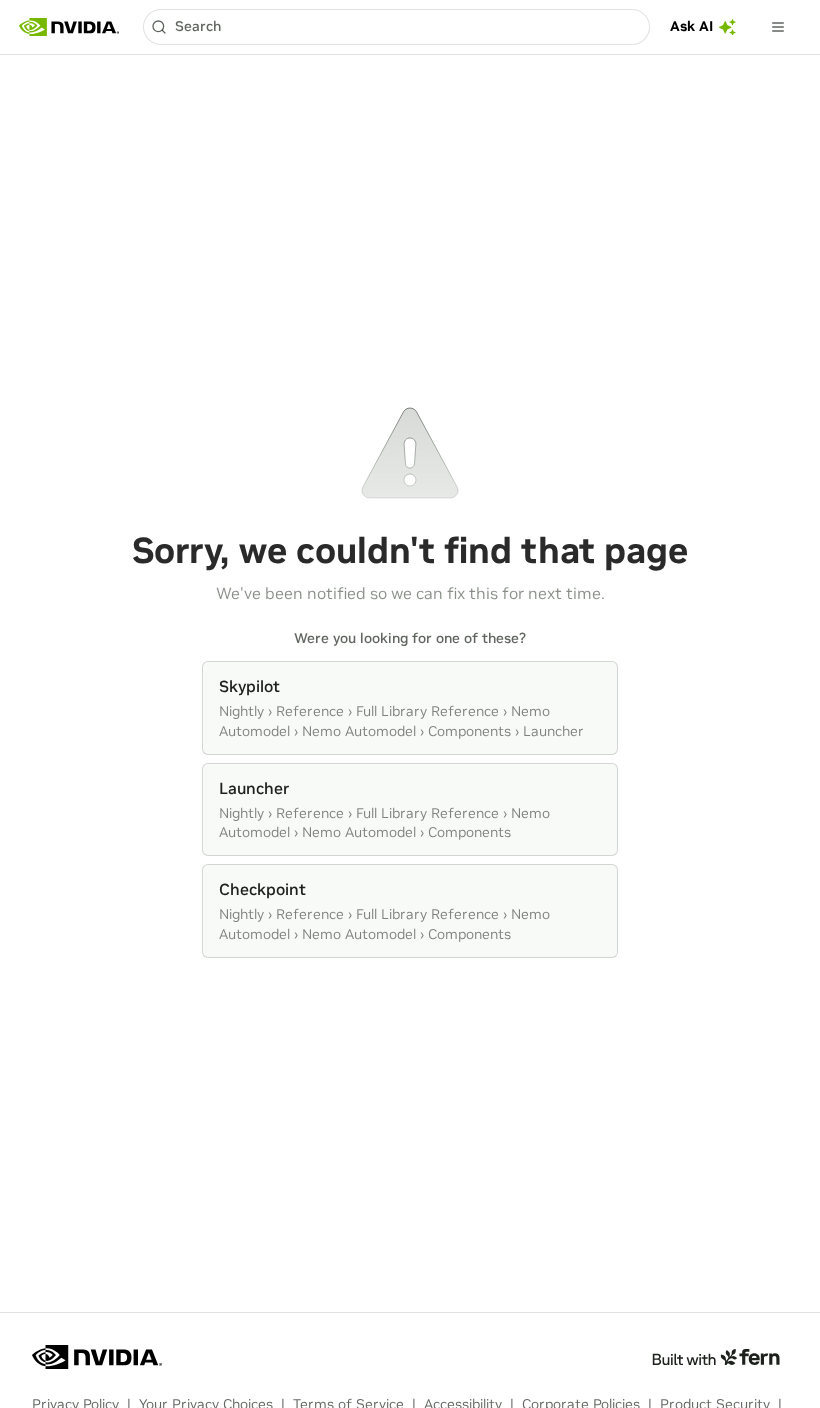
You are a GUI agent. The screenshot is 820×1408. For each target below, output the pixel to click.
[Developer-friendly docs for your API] (715, 1357)
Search (198, 26)
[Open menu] (778, 27)
